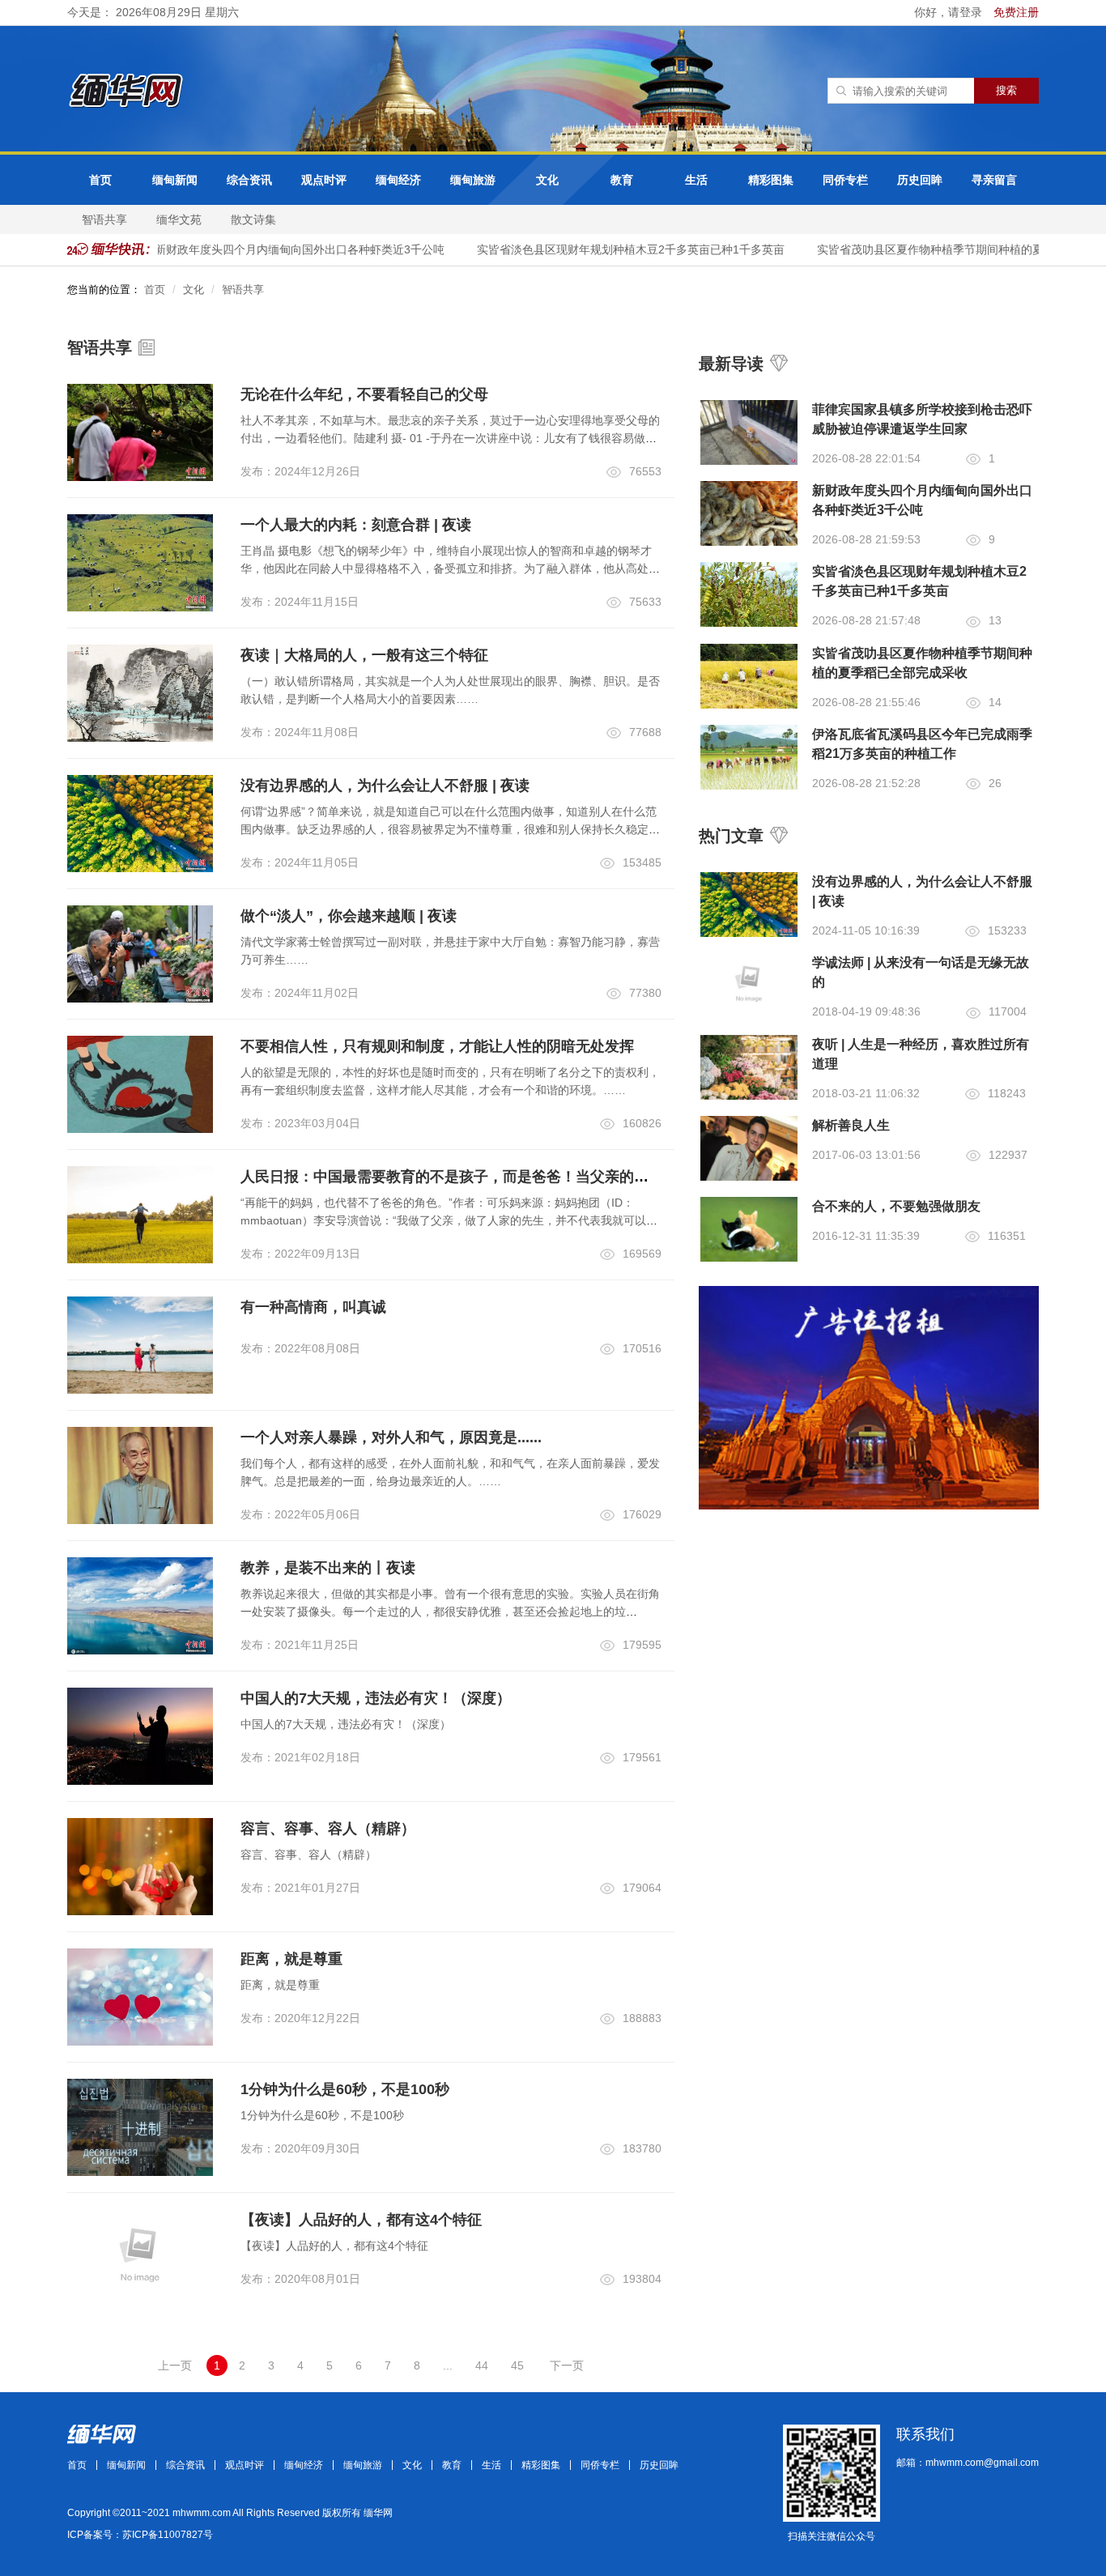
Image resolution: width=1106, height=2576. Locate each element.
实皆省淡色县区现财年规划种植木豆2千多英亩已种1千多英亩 (612, 249)
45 (517, 2365)
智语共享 (104, 219)
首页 (100, 180)
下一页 (567, 2365)
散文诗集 (253, 219)
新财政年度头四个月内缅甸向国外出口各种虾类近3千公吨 (281, 249)
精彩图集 (771, 180)
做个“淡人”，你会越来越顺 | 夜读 (349, 916)
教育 (622, 180)
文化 (547, 180)
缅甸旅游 (473, 180)
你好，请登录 (950, 12)
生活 (696, 180)
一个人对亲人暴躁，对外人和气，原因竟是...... (391, 1437)
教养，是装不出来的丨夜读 (328, 1568)
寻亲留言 (994, 180)
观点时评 (324, 180)
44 (482, 2365)
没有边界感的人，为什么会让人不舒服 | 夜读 (385, 786)
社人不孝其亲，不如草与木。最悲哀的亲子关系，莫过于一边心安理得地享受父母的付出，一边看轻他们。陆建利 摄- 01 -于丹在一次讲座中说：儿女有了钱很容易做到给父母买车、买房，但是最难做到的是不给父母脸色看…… (450, 438)
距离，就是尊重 (291, 1959)
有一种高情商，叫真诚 (313, 1307)
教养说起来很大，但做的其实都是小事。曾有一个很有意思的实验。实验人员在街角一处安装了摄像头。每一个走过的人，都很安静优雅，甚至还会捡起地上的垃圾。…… (450, 1612)
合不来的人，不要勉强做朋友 (896, 1206)
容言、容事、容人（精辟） (328, 1829)
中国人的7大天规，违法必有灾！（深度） (376, 1698)
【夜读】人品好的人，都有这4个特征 (361, 2220)
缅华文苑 (179, 219)
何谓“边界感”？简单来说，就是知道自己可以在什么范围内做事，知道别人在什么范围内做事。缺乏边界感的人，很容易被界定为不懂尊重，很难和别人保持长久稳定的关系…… (450, 829)
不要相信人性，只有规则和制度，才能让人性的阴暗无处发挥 (437, 1046)
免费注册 (1016, 12)
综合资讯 (249, 180)
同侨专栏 (845, 180)
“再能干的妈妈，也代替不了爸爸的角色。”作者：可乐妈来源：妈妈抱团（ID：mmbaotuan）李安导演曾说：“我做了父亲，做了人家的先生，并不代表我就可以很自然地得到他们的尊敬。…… (449, 1220)
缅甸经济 (398, 180)
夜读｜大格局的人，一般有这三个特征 (364, 655)
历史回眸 (920, 180)
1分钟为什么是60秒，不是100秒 (345, 2089)
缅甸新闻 (175, 180)
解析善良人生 (851, 1125)
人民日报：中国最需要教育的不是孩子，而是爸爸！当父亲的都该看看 (466, 1177)
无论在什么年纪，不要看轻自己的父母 (364, 394)
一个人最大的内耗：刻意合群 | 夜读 (356, 525)
